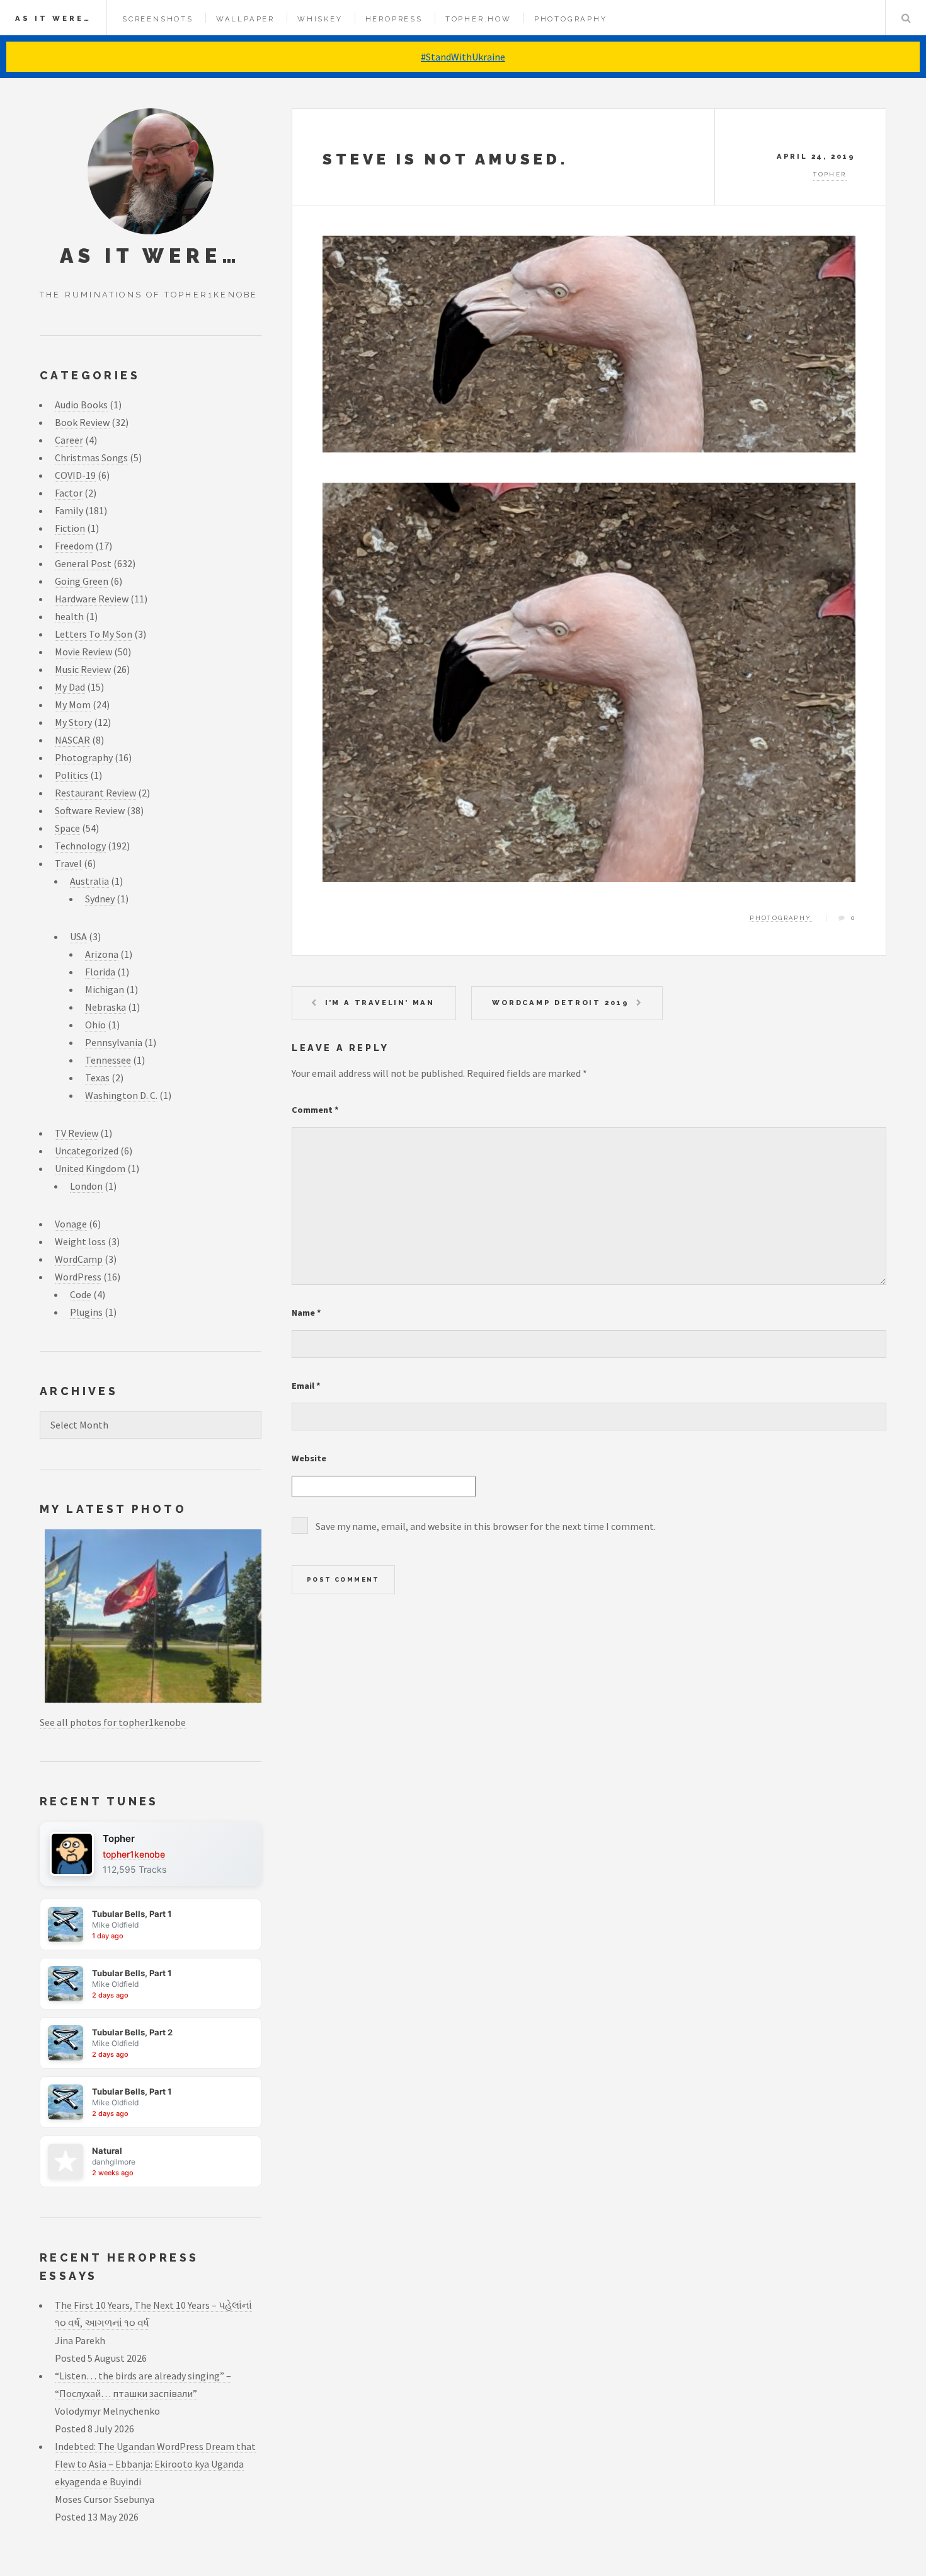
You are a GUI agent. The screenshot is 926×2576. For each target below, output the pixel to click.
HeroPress (394, 19)
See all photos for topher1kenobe (113, 1722)
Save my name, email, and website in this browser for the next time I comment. (486, 1526)
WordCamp (79, 1259)
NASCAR (72, 740)
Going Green (82, 581)
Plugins (86, 1312)
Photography (571, 19)
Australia (89, 881)
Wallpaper (245, 19)
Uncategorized (87, 1151)
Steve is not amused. (445, 159)
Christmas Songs (91, 457)
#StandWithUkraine (463, 57)
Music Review (83, 669)
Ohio (95, 1025)
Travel (68, 863)
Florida (100, 972)
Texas (97, 1078)
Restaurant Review (95, 793)
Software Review (90, 810)
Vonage (71, 1224)
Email (306, 1386)
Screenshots (158, 19)
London (86, 1186)
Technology (80, 846)
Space (67, 828)
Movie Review (83, 652)
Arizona (102, 954)
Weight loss (80, 1241)
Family (69, 510)
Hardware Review (92, 599)
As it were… (53, 18)
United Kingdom (90, 1168)
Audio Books (81, 405)
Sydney (100, 899)
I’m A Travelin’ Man (380, 1003)
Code (81, 1294)
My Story (73, 722)
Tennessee (108, 1060)
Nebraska (106, 1007)
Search (906, 18)
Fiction (70, 528)
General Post (83, 563)
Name (306, 1313)
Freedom (74, 546)
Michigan (105, 989)
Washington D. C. (121, 1095)
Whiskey (320, 19)
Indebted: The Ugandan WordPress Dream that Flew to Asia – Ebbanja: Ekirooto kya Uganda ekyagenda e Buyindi (155, 2464)
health (69, 616)
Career (69, 440)
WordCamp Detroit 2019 (561, 1003)
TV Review (77, 1133)
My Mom (73, 704)
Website (309, 1458)
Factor (69, 493)
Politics (71, 775)
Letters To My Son (94, 634)
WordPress (78, 1277)
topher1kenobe (134, 1854)
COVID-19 (75, 475)
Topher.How (478, 19)
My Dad (70, 687)
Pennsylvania (114, 1042)
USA (78, 936)
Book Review (82, 422)
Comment (315, 1110)
